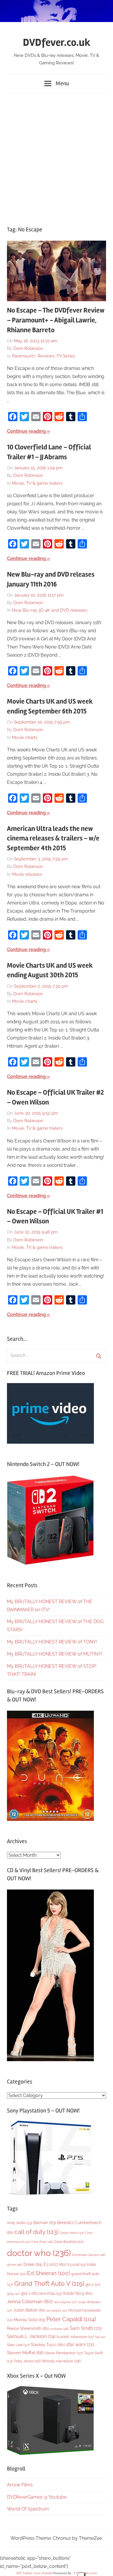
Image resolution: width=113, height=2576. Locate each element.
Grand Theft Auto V (49, 2284)
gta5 (13, 2294)
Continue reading (26, 431)
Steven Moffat (25, 2353)
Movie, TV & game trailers (37, 483)
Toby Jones (27, 2361)
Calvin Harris (72, 2233)
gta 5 (93, 2285)
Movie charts (25, 737)
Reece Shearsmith (28, 2328)
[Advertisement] (57, 157)
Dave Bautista (69, 2242)
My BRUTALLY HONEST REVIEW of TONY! (52, 1642)
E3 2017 (55, 2264)
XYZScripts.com (85, 2573)
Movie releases (27, 874)
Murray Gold (30, 2320)
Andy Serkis (20, 2223)
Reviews (46, 356)
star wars (80, 2345)
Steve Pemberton (64, 2353)
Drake (33, 2264)
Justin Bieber (29, 2310)
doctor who (39, 2253)
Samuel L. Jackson (31, 2336)
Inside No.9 (78, 2293)
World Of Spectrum (28, 2509)
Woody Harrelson (61, 2361)
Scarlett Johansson (75, 2337)
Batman (45, 2222)
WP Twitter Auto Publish (34, 2573)
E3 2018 (77, 2265)
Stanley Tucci (48, 2345)
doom (15, 2265)
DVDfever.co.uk (57, 43)
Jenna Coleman (30, 2301)
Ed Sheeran (49, 2273)
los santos (57, 2311)
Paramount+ (24, 356)
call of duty (37, 2232)
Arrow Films (20, 2485)
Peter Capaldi (71, 2319)
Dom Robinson (28, 348)
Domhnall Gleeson (89, 2255)
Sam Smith (86, 2328)
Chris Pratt (42, 2242)
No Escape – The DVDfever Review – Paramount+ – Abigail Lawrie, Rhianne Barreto (56, 320)
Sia (100, 2337)
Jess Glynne (65, 2302)
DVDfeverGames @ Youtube (37, 2497)
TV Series (66, 356)
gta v (29, 2293)
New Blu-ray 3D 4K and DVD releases (50, 610)
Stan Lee (18, 2345)
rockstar (59, 2329)
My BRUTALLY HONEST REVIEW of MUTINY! (55, 1654)
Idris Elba (51, 2293)
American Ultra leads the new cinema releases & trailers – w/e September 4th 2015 (53, 838)
